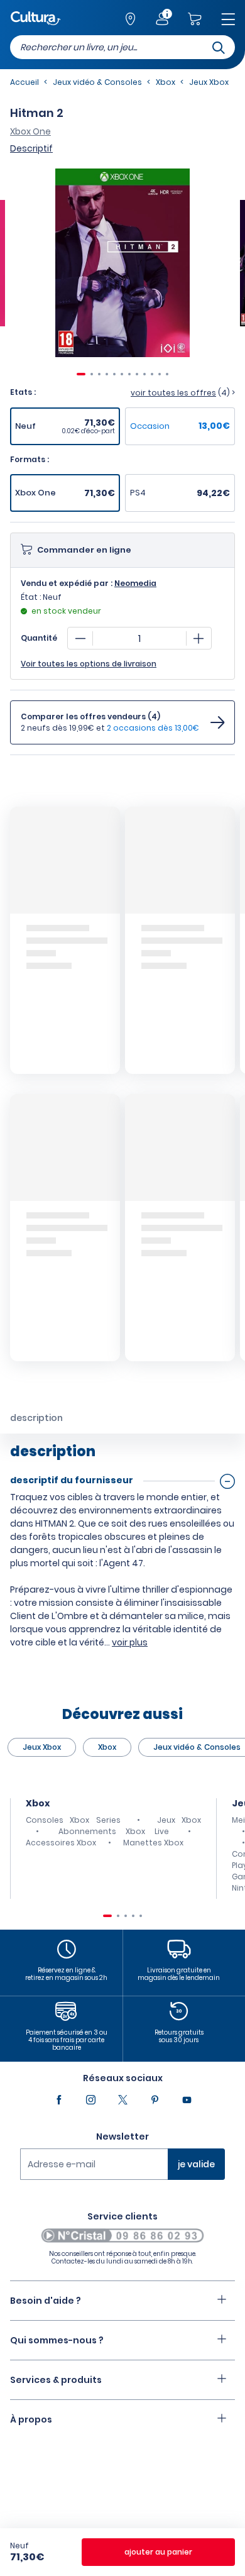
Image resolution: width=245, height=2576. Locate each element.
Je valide (196, 2164)
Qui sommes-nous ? (57, 2340)
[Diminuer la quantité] (80, 638)
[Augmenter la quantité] (199, 638)
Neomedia (135, 583)
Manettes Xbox (153, 1843)
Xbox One (30, 131)
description (36, 1418)
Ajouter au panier (158, 2552)
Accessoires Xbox (61, 1843)
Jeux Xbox (42, 1747)
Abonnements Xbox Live (114, 1831)
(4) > (183, 393)
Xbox (107, 1747)
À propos (31, 2419)
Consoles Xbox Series (73, 1820)
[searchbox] (122, 47)
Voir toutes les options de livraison (89, 664)
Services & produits (56, 2380)
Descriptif (31, 148)
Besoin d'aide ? (46, 2301)
